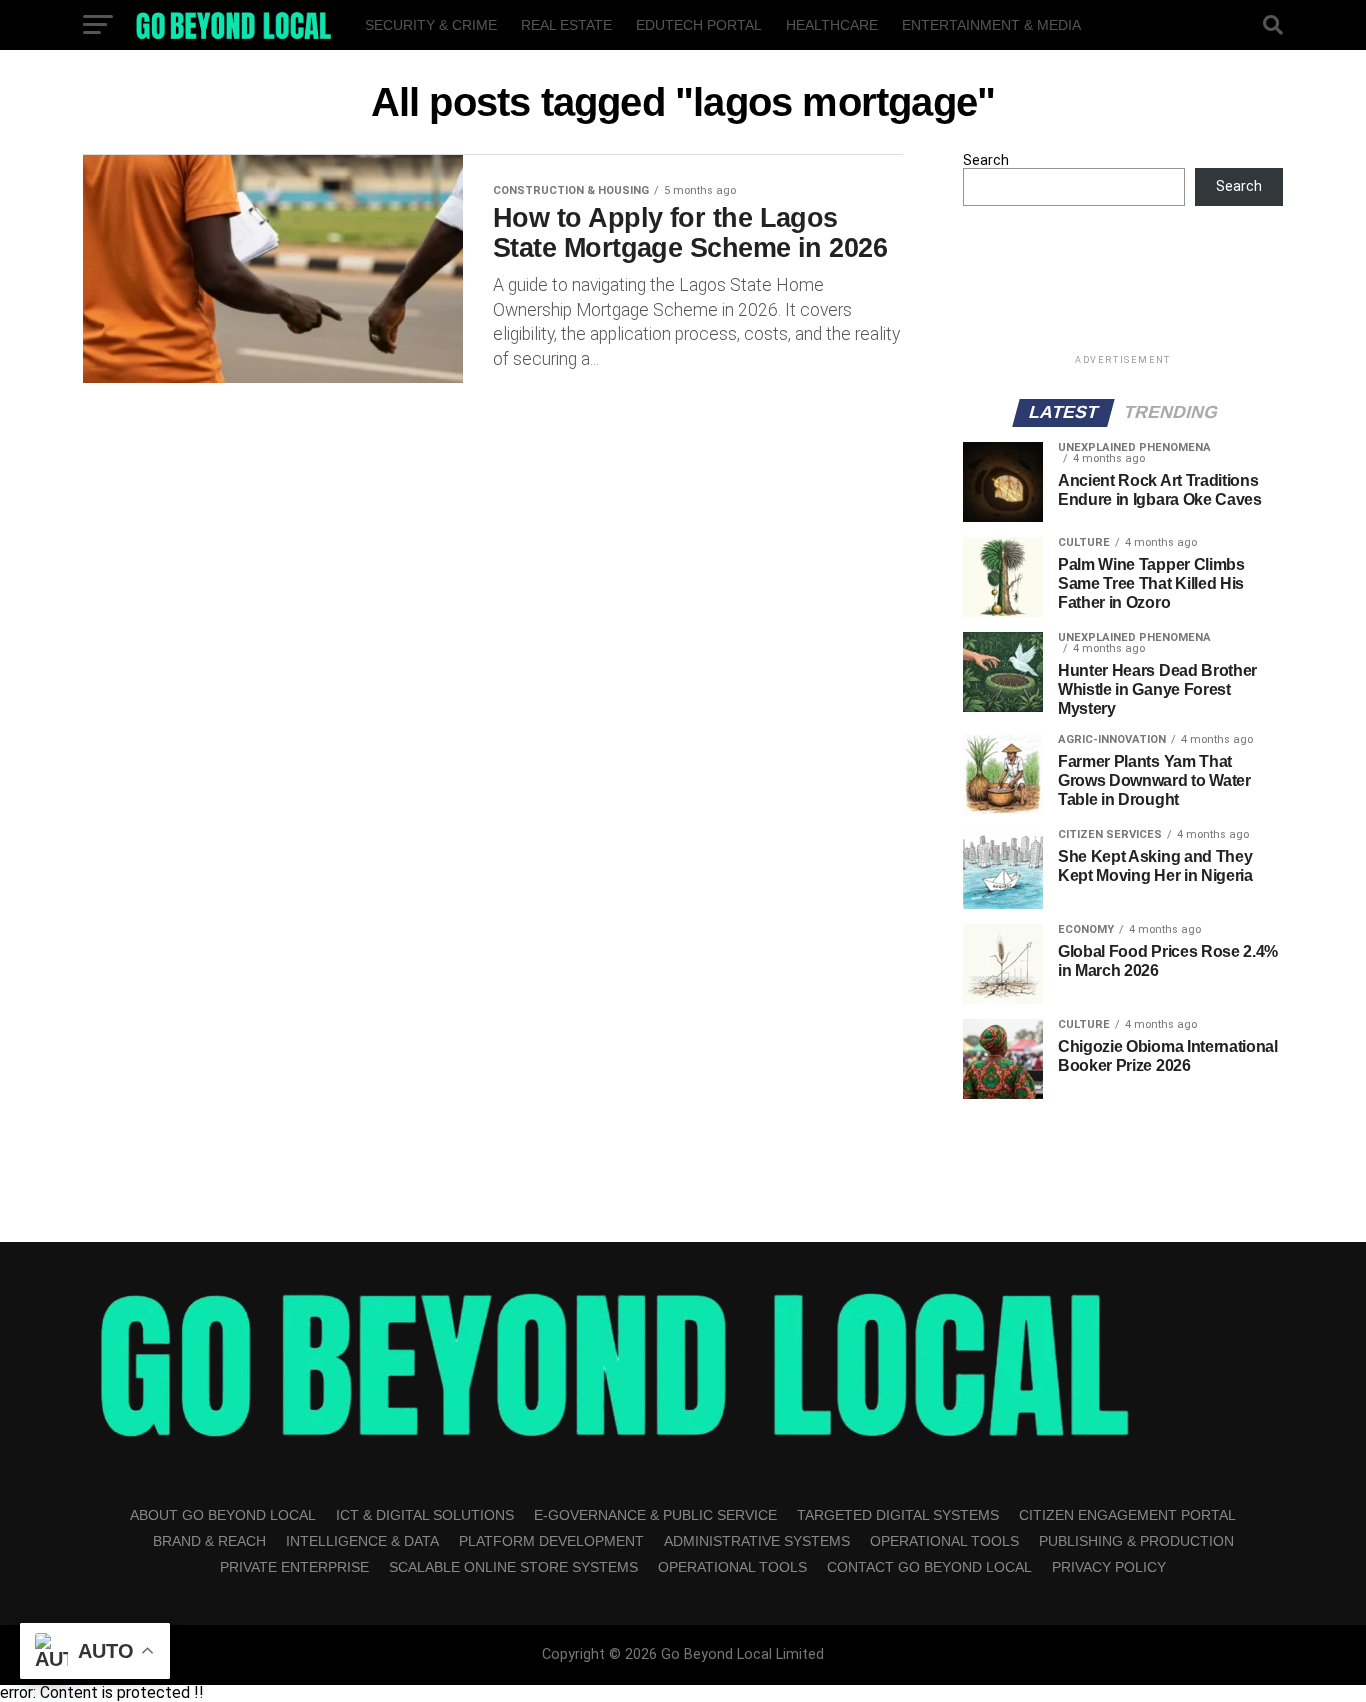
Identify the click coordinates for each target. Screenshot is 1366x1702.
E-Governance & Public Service (655, 1515)
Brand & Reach (209, 1541)
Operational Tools (944, 1541)
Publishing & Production (1136, 1541)
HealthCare (832, 25)
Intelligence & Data (362, 1541)
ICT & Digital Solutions (425, 1515)
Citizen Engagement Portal (1127, 1515)
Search (986, 160)
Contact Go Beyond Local (929, 1567)
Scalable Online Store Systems (513, 1567)
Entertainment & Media (991, 25)
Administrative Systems (757, 1541)
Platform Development (551, 1541)
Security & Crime (431, 25)
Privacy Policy (1109, 1567)
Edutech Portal (699, 25)
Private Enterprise (294, 1567)
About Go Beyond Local (223, 1515)
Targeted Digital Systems (898, 1515)
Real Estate (566, 25)
